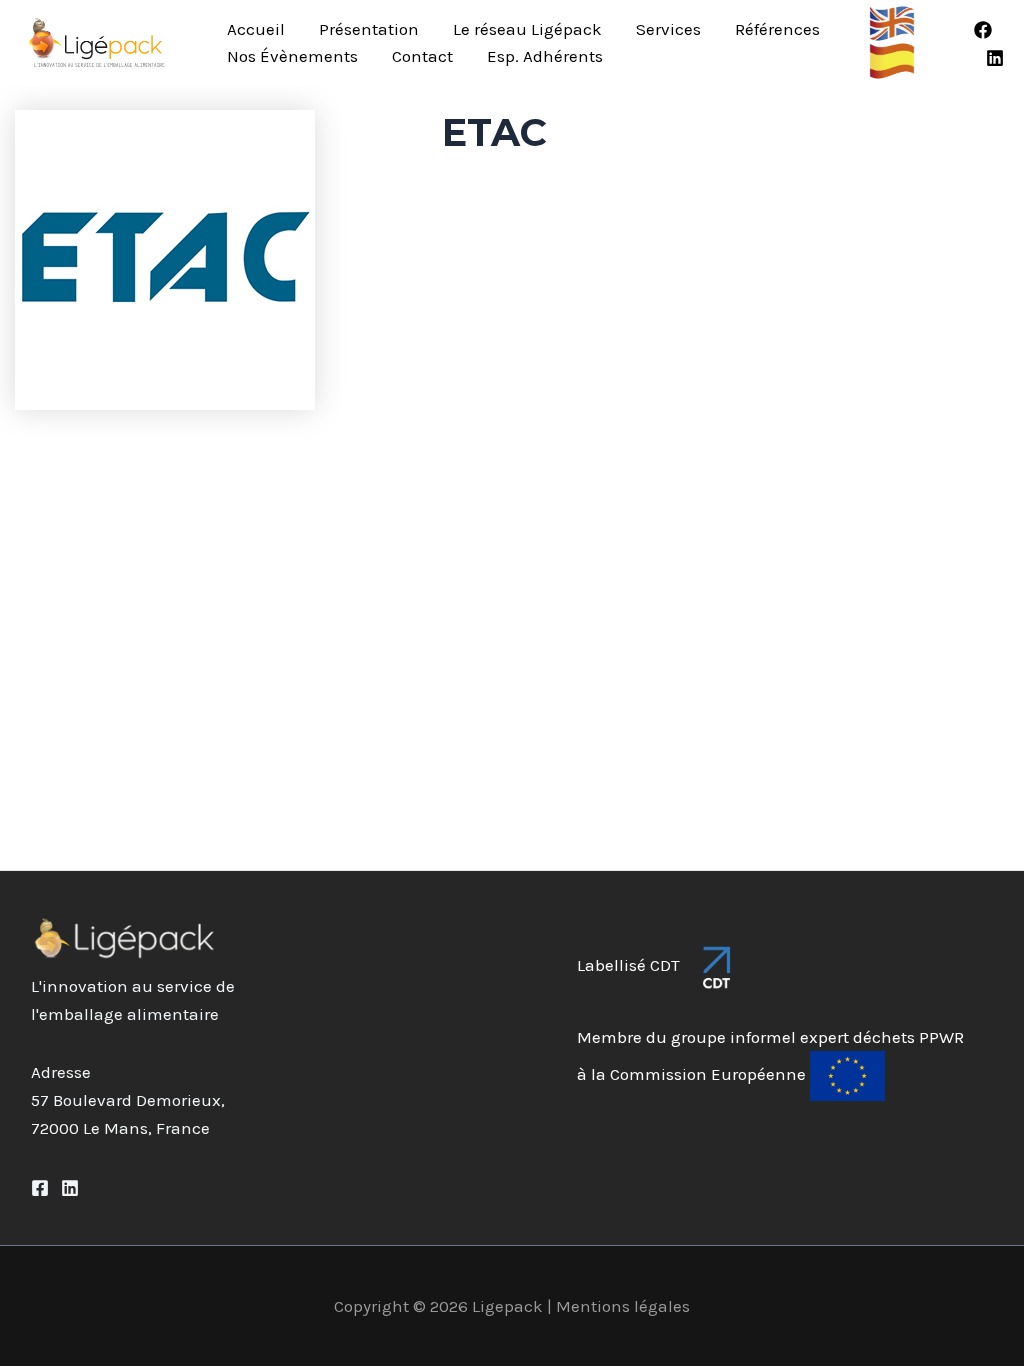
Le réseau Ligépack (527, 29)
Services (668, 29)
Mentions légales (623, 1306)
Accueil (256, 29)
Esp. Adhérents (545, 56)
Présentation (369, 29)
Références (777, 29)
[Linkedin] (995, 58)
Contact (422, 56)
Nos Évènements (292, 56)
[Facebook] (983, 30)
